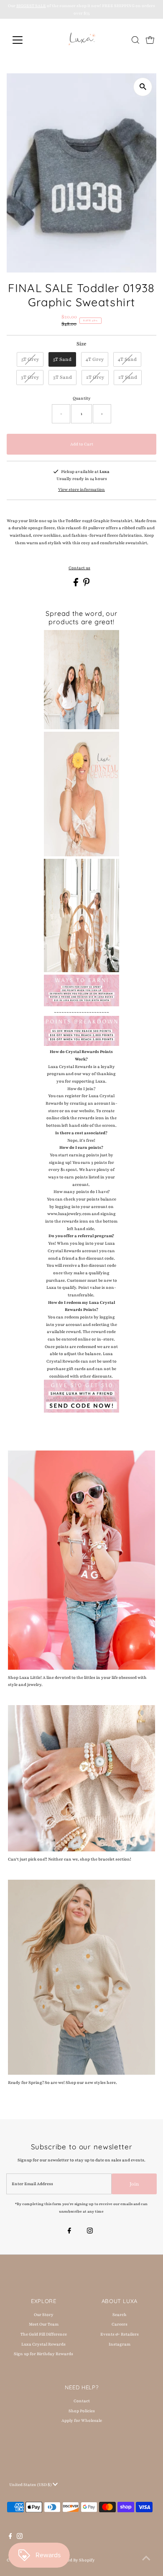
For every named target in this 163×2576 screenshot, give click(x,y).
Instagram (120, 2344)
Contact (82, 2401)
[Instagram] (90, 2232)
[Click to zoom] (143, 87)
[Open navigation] (24, 40)
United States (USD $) (31, 2485)
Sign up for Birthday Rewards (43, 2354)
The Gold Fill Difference (44, 2334)
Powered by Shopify (75, 2560)
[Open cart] (150, 40)
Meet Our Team (44, 2324)
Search (120, 2315)
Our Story (44, 2315)
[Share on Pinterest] (87, 585)
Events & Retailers (120, 2334)
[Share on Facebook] (76, 585)
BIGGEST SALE (31, 6)
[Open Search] (135, 40)
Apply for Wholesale (82, 2420)
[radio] (30, 360)
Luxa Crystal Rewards (43, 2344)
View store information (81, 489)
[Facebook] (69, 2232)
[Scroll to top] (146, 2559)
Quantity (82, 398)
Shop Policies (82, 2411)
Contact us (79, 568)
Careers (120, 2324)
